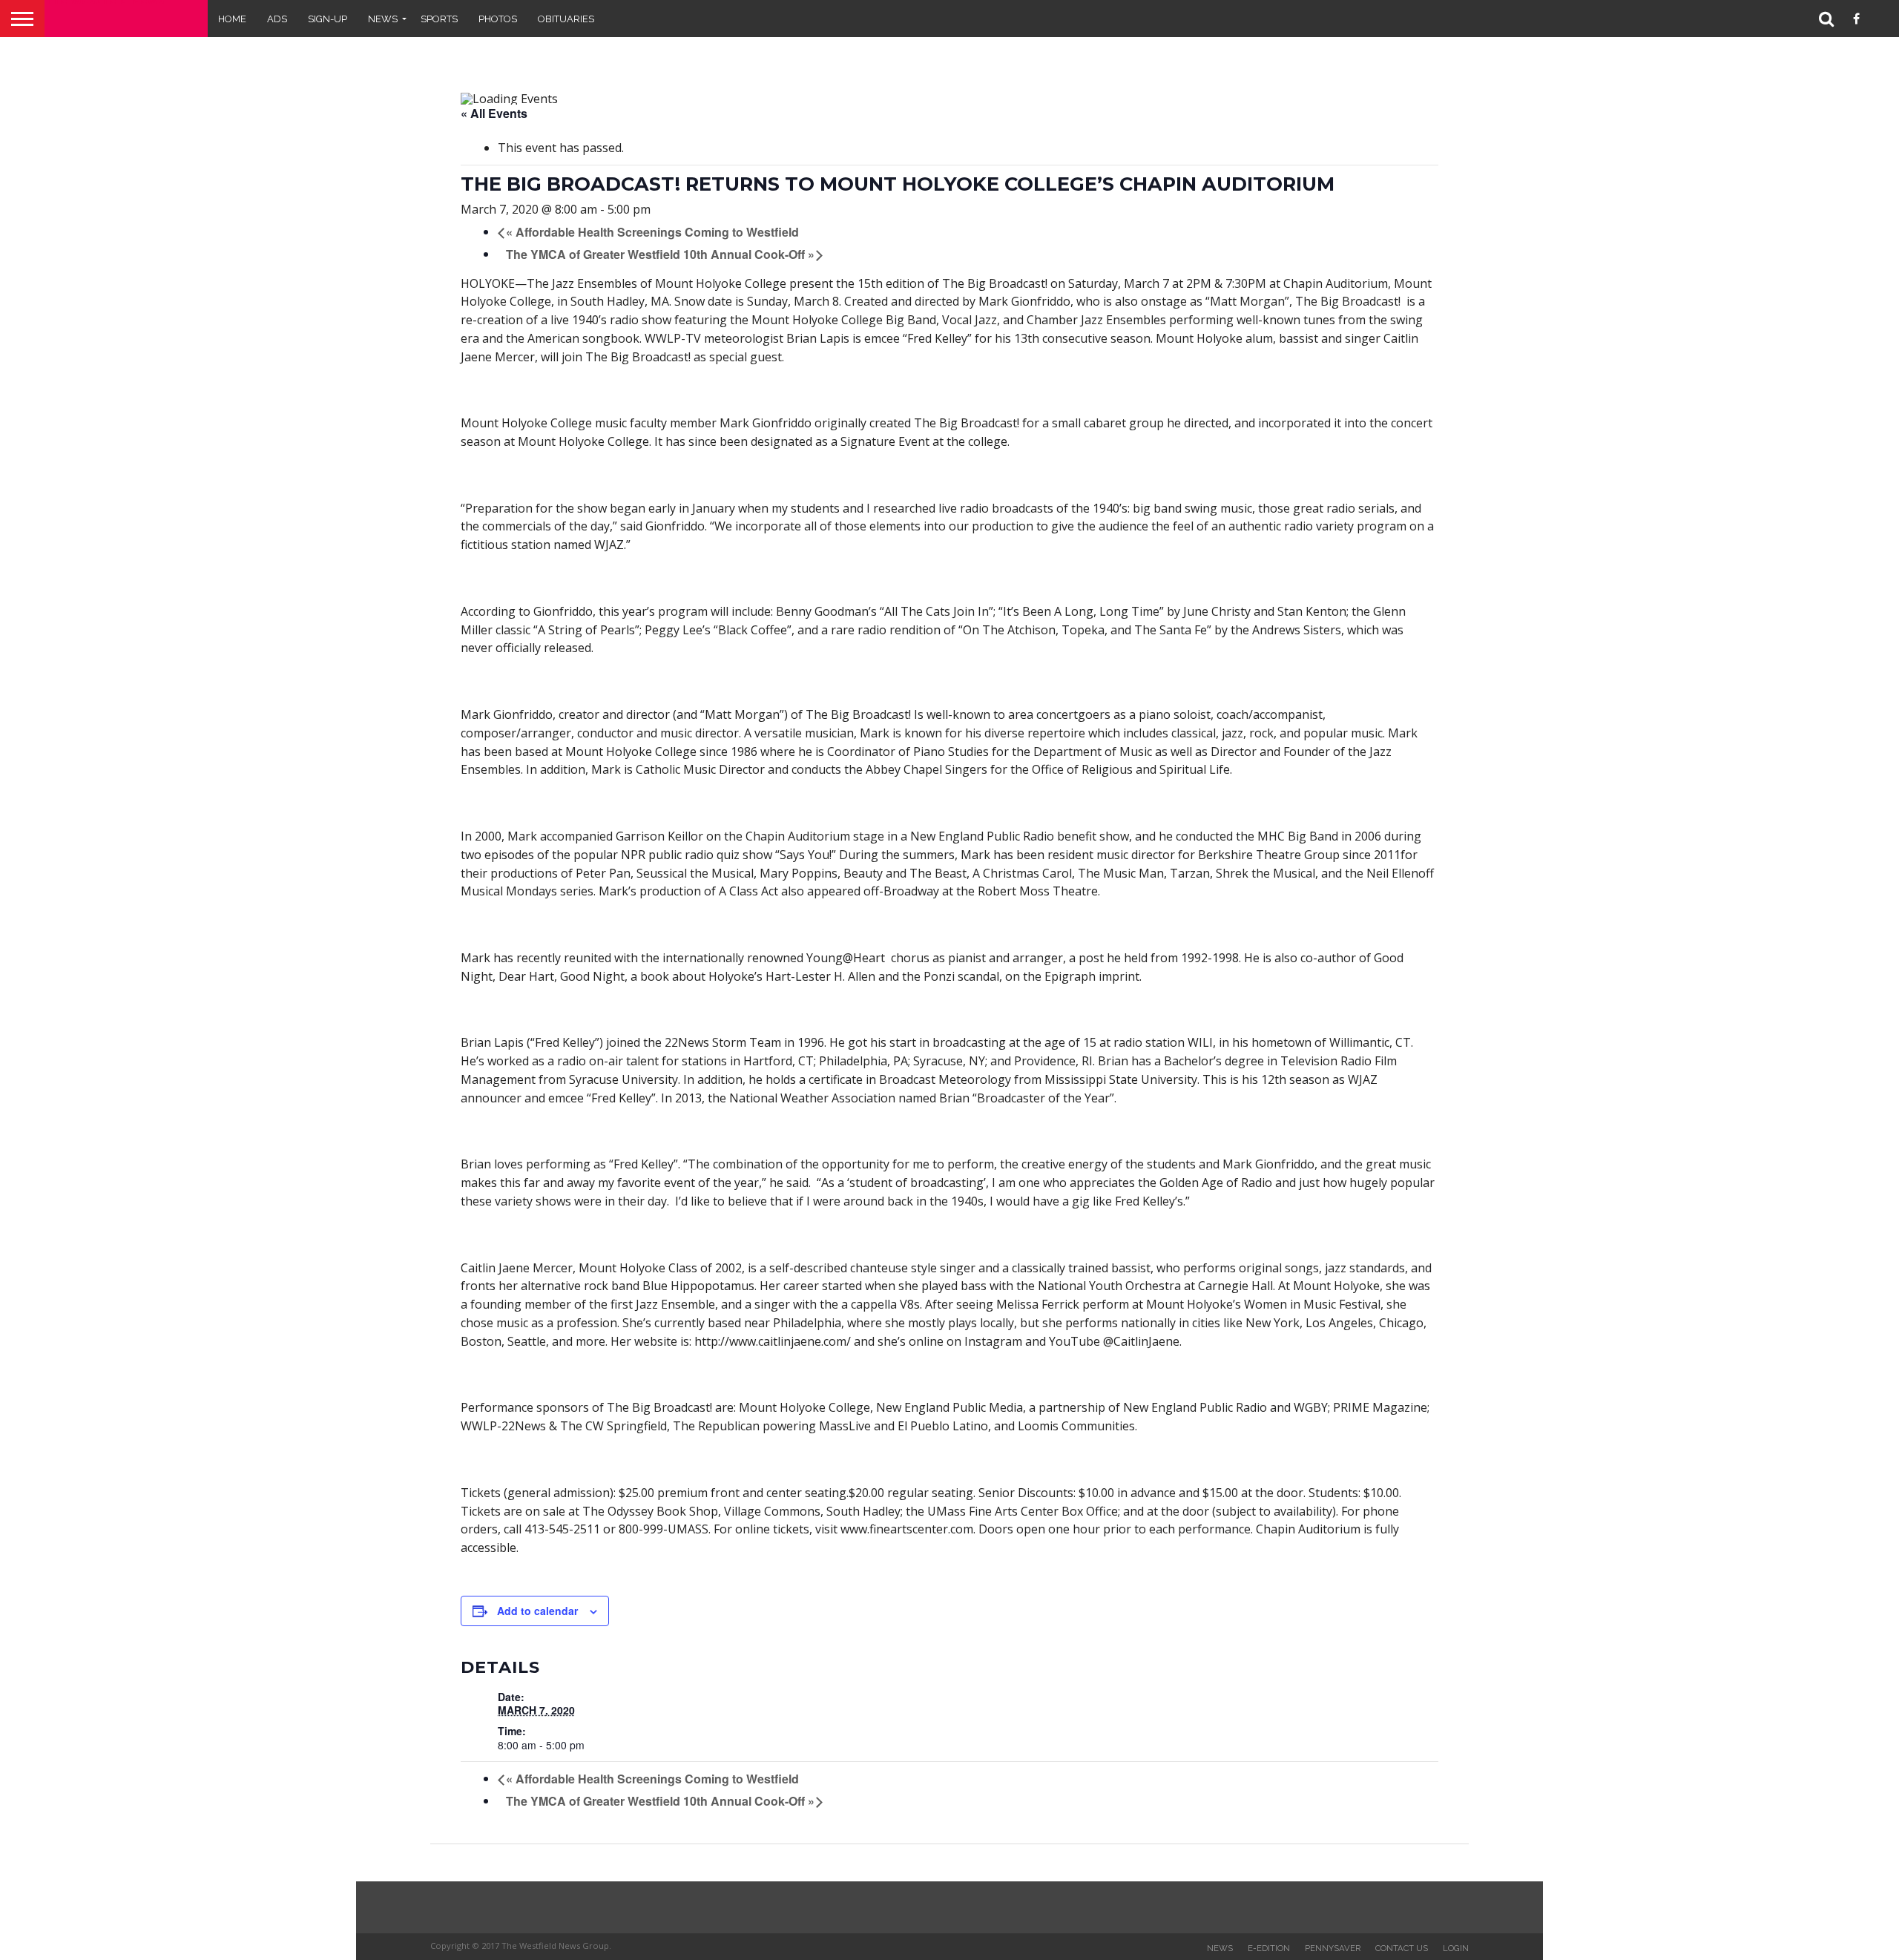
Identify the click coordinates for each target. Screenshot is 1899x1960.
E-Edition (1269, 1948)
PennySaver (1333, 1948)
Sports (439, 19)
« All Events (494, 113)
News (383, 19)
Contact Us (1402, 1948)
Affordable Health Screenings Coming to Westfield (652, 232)
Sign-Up (328, 19)
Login (1456, 1948)
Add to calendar (537, 1611)
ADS (277, 19)
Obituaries (566, 19)
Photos (498, 19)
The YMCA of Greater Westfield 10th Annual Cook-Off (660, 254)
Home (232, 19)
